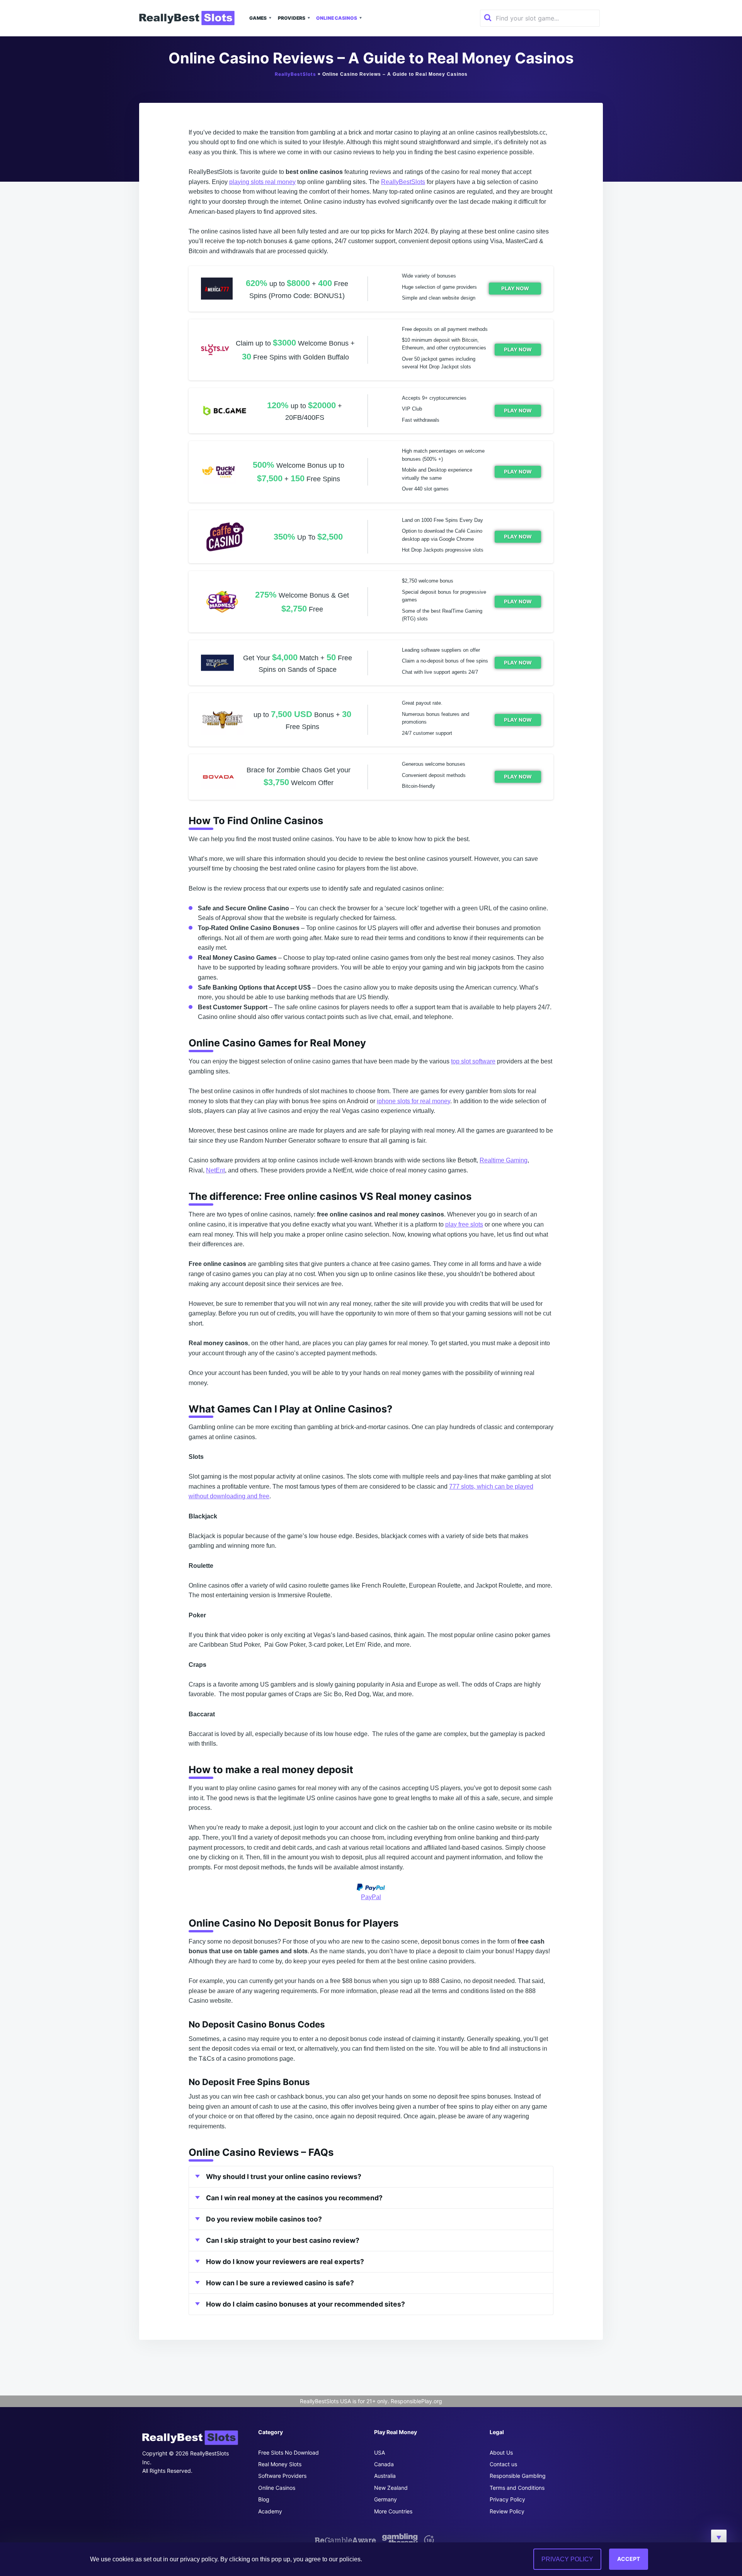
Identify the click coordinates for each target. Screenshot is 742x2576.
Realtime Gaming (504, 1160)
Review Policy (507, 2511)
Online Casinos (337, 18)
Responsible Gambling (518, 2476)
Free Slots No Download (288, 2452)
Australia (385, 2476)
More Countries (393, 2511)
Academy (270, 2511)
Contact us (503, 2464)
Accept (629, 2559)
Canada (384, 2464)
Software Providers (282, 2476)
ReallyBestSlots (295, 74)
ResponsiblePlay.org (416, 2401)
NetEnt (215, 1170)
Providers (292, 18)
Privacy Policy (507, 2499)
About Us (501, 2452)
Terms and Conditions (517, 2488)
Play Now (515, 288)
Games (258, 18)
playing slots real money (262, 182)
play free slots (464, 1224)
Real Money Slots (280, 2464)
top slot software (473, 1061)
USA (380, 2452)
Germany (385, 2499)
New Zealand (391, 2488)
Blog (264, 2499)
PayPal (371, 1897)
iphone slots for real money (414, 1101)
